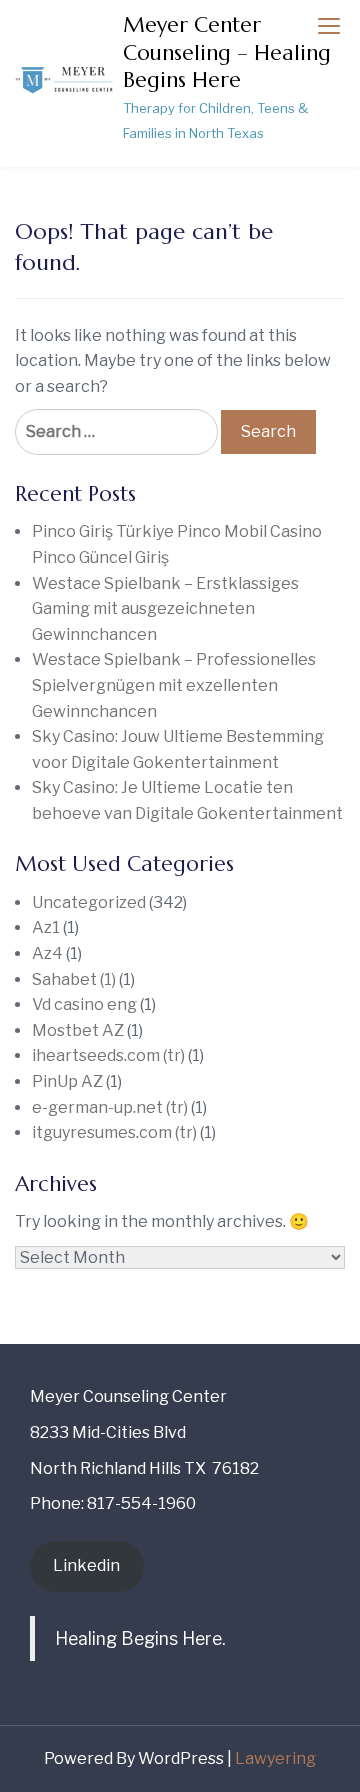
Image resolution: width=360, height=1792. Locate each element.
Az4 (47, 953)
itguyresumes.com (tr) (114, 1132)
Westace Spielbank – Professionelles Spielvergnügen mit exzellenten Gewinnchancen (174, 685)
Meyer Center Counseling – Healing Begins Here (227, 52)
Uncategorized (89, 902)
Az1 (46, 927)
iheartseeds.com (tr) (108, 1055)
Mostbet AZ (78, 1030)
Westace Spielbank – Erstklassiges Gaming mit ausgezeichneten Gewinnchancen (165, 609)
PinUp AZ (67, 1081)
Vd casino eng (84, 1004)
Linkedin (86, 1565)
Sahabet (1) (74, 979)
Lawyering (275, 1758)
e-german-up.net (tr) (110, 1107)
